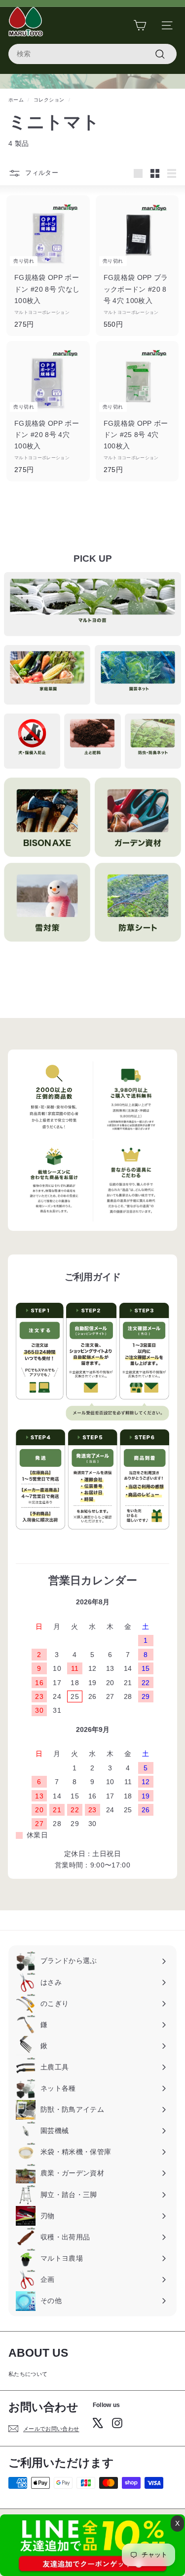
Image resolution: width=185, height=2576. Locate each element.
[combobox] (92, 54)
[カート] (140, 25)
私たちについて (28, 2374)
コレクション (49, 100)
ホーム (16, 100)
